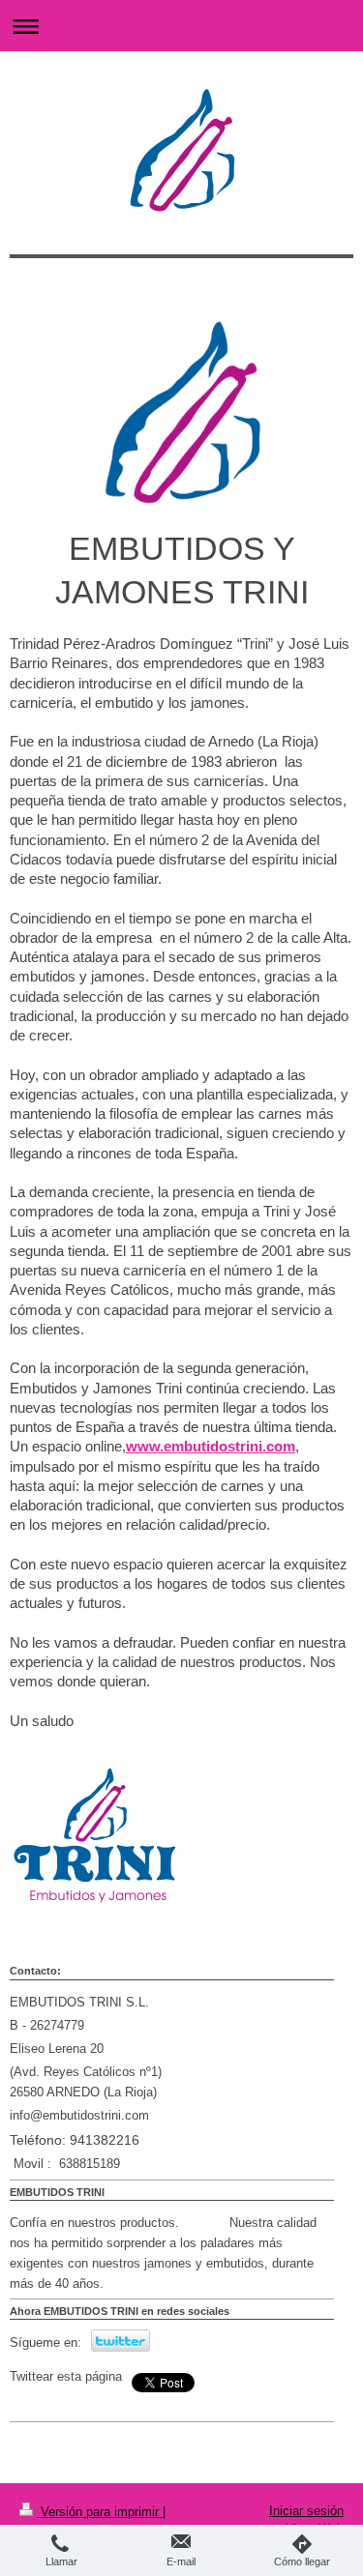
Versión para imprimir (100, 2512)
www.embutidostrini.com (211, 1446)
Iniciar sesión (306, 2511)
